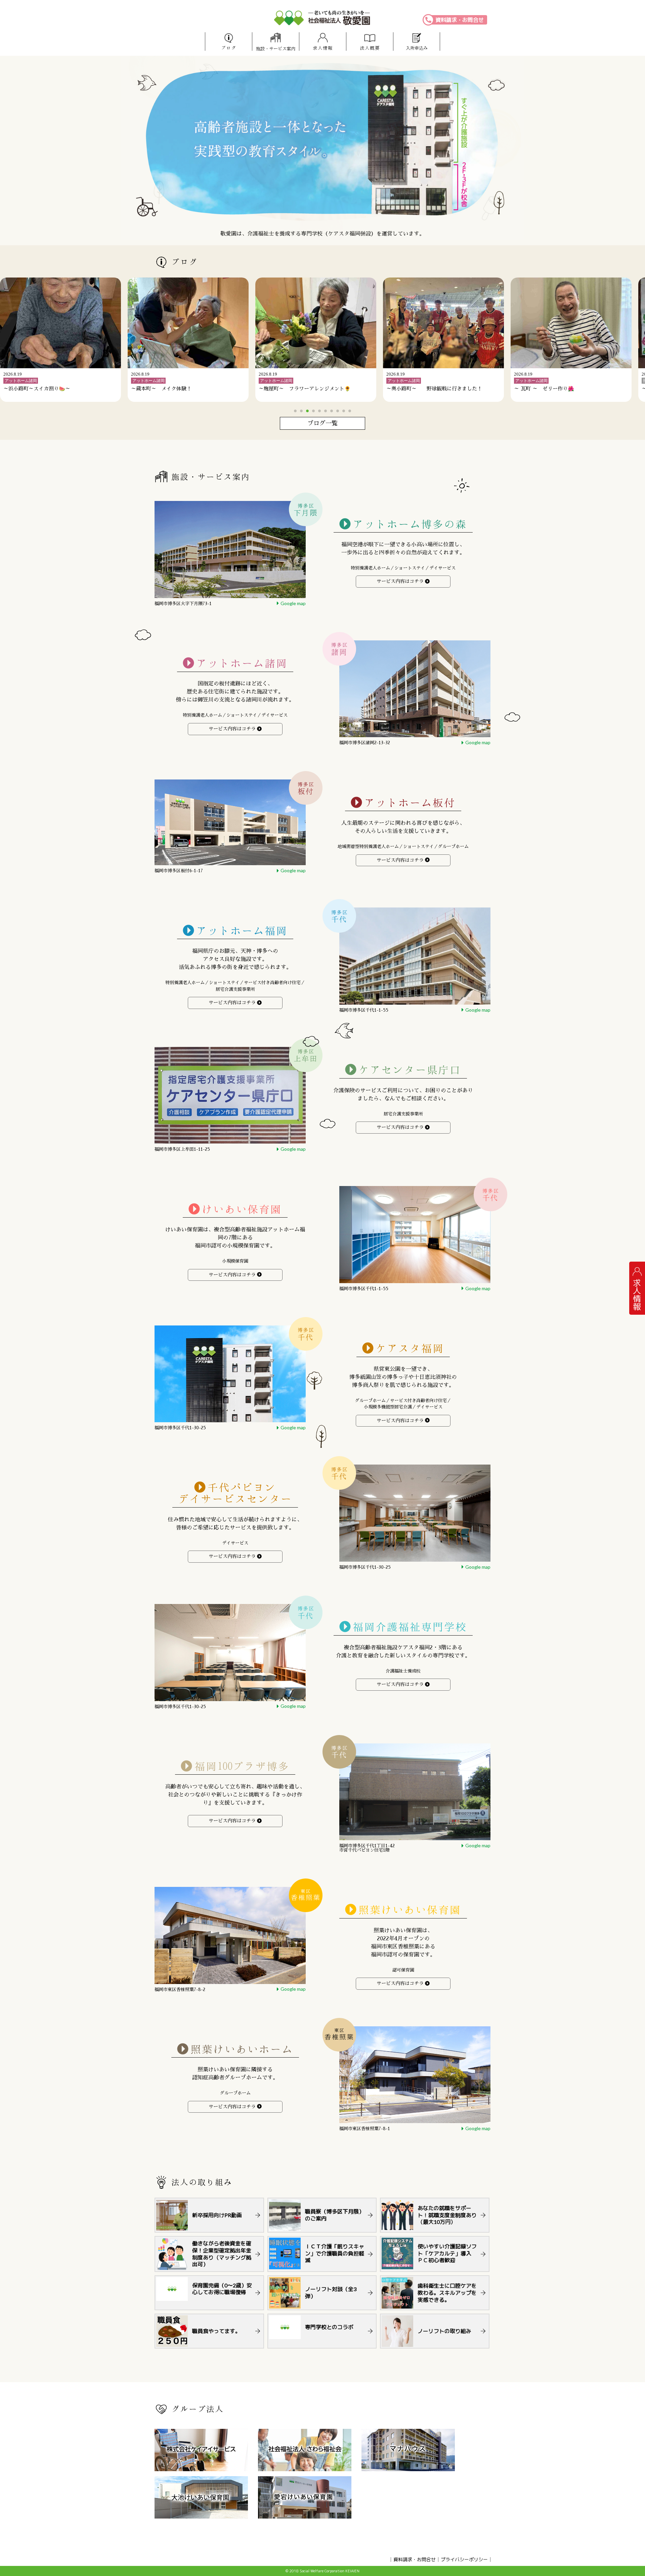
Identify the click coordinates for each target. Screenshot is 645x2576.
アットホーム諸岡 (242, 663)
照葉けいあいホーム (242, 2049)
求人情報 (323, 48)
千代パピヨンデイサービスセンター (235, 1493)
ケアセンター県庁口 (410, 1070)
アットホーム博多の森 (410, 524)
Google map (293, 603)
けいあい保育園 (242, 1209)
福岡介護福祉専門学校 (410, 1627)
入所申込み (417, 48)
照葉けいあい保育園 (410, 1910)
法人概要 (370, 48)
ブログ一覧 (322, 423)
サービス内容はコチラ (400, 581)
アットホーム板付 (410, 803)
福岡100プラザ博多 (242, 1766)
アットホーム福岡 (242, 931)
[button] (295, 411)
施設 (276, 49)
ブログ (229, 48)
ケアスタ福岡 (410, 1348)
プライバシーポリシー (464, 2559)
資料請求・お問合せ (460, 20)
